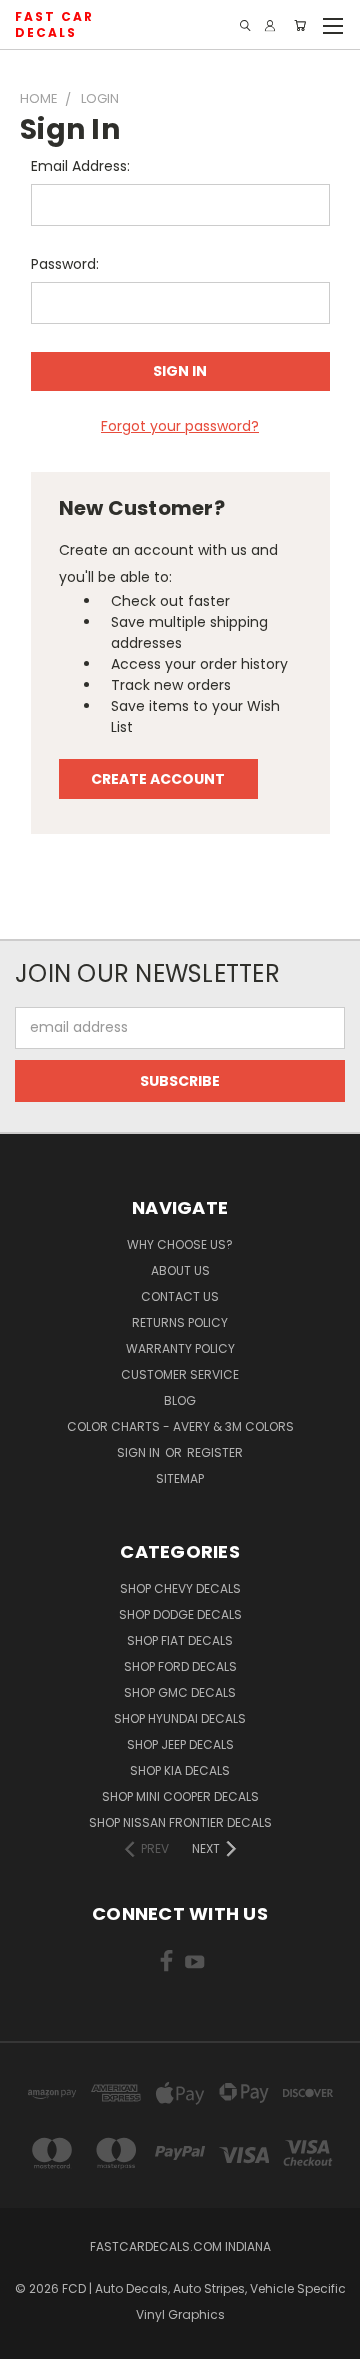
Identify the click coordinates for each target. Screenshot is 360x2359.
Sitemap (180, 1478)
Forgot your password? (180, 426)
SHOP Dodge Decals (180, 1614)
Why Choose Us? (180, 1244)
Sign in (140, 1452)
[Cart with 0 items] (300, 25)
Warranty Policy (180, 1348)
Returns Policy (180, 1322)
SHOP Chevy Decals (180, 1588)
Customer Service (180, 1374)
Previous (31, 2339)
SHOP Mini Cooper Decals (180, 1796)
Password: (65, 264)
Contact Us (180, 1296)
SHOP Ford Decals (180, 1666)
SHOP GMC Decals (180, 1692)
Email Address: (80, 166)
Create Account (158, 779)
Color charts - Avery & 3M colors (180, 1426)
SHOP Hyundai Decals (180, 1718)
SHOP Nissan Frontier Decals (180, 1822)
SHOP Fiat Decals (180, 1640)
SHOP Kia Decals (180, 1770)
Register (215, 1452)
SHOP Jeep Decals (180, 1744)
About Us (180, 1270)
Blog (180, 1400)
